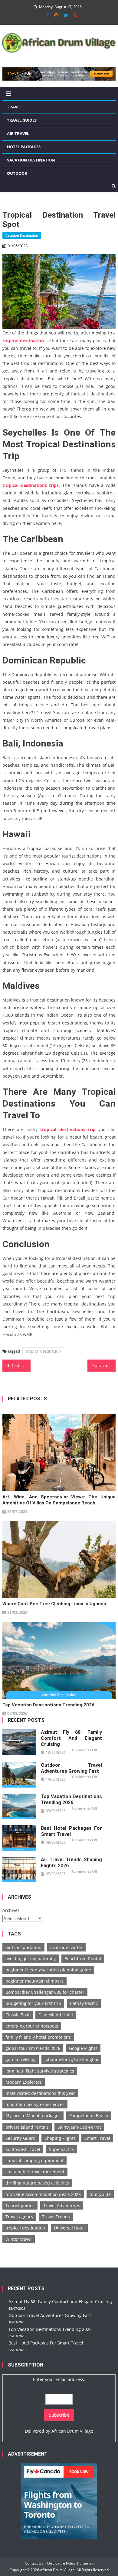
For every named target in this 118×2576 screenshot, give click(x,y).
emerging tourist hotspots (32, 2026)
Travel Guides (22, 120)
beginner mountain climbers (34, 1981)
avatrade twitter (66, 1947)
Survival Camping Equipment (104, 1365)
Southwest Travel (23, 2149)
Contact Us (34, 2563)
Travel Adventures (62, 2205)
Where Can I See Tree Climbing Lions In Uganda (54, 1604)
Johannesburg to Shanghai (71, 2059)
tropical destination (23, 341)
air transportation (23, 1947)
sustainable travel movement (35, 2172)
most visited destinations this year (40, 2093)
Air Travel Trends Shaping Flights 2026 (71, 1863)
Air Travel (18, 133)
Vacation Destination (31, 160)
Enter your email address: (59, 2379)
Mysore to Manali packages (33, 2116)
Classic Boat (18, 2015)
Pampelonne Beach (89, 2116)
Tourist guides (20, 2205)
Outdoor (17, 173)
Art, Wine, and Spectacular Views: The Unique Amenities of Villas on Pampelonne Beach (59, 1500)
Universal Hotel (69, 2228)
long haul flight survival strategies (40, 2071)
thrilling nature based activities (37, 2183)
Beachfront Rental (83, 1959)
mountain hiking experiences (35, 2104)
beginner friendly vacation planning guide (48, 1970)
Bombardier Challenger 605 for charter (45, 1992)
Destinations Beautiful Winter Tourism (21, 1365)
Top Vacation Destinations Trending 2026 (48, 1705)
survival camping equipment (34, 2161)
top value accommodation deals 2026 (43, 2194)
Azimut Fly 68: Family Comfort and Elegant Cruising (71, 1738)
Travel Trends (56, 2217)
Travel (14, 107)
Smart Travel (97, 2138)
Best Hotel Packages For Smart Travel (71, 1831)
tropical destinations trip (68, 1129)
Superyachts (62, 2149)
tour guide (100, 2194)
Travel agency (19, 2217)
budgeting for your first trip (33, 2003)
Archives (11, 1910)
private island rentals (27, 2127)
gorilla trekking (21, 2059)
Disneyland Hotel (56, 2015)
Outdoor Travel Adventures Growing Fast (71, 1768)
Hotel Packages (24, 147)
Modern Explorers (24, 2082)
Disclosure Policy (61, 2563)
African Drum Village (72, 2431)
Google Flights (83, 2048)
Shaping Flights (60, 2138)
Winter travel (19, 2239)
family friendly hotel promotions (38, 2037)
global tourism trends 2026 (33, 2048)
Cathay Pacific (84, 2003)
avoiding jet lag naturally (31, 1959)
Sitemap (87, 2563)
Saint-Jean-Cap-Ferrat (79, 2127)
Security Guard (21, 2138)
